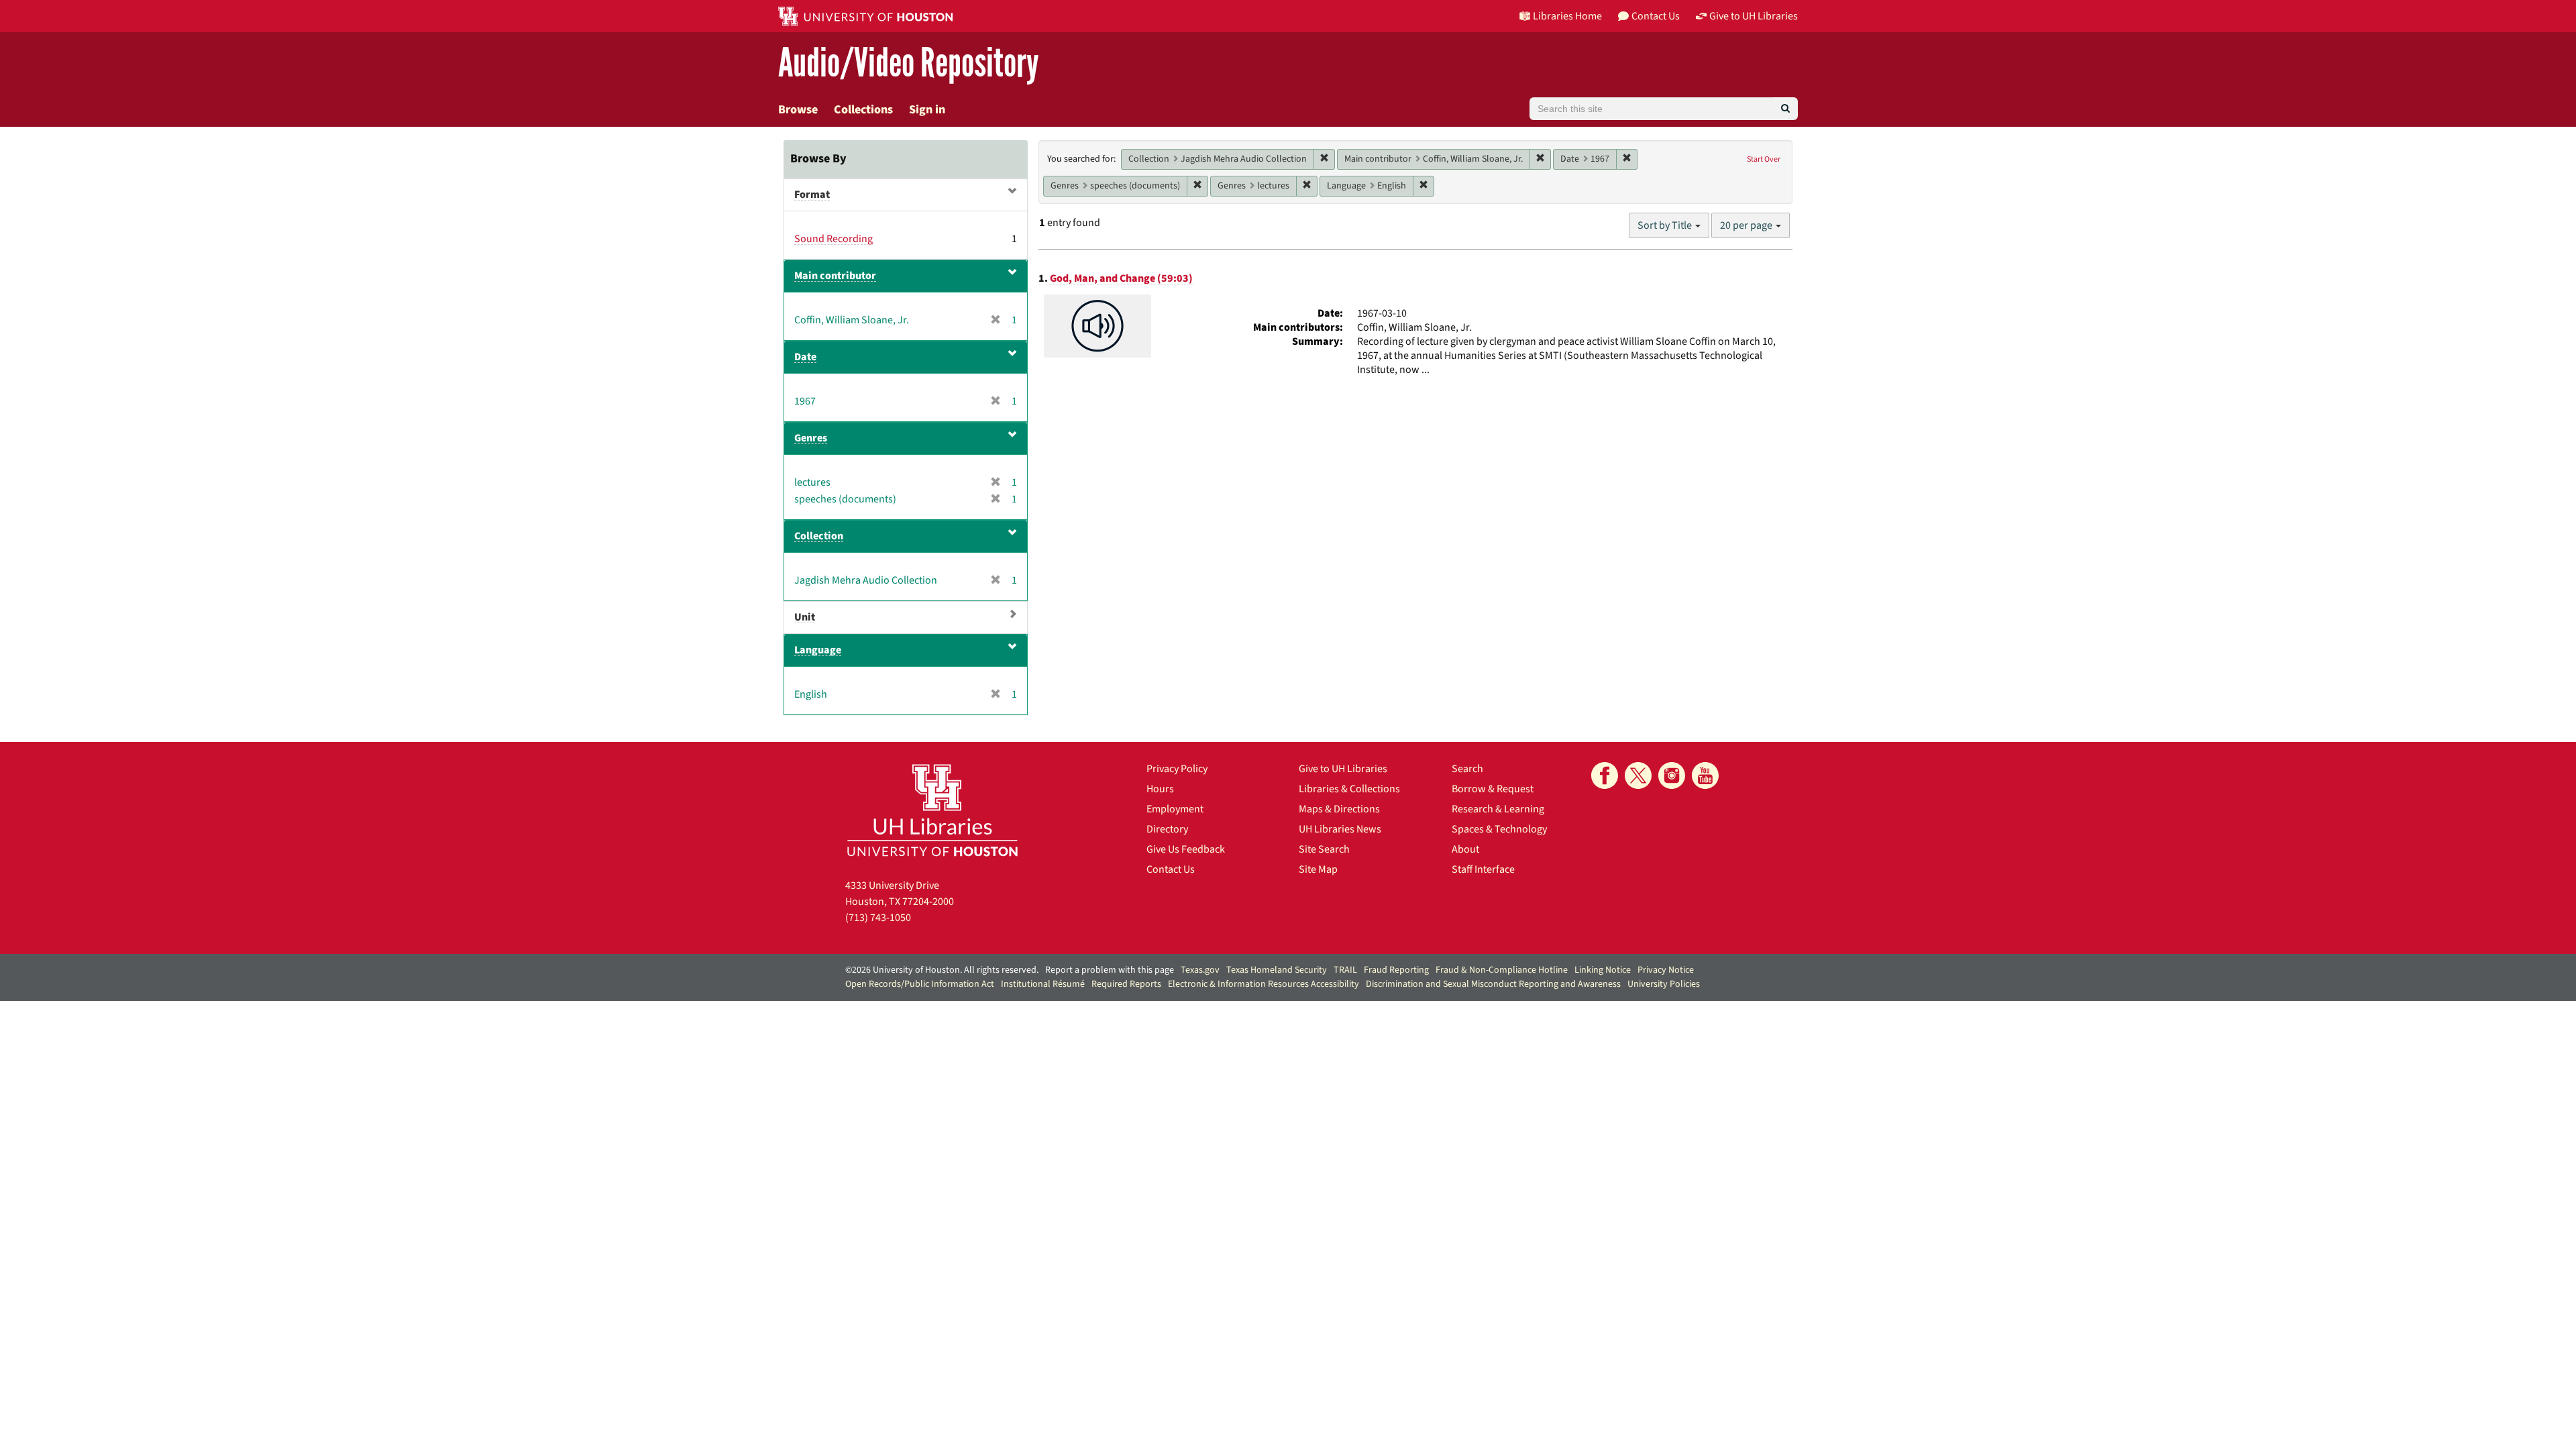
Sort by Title (1666, 225)
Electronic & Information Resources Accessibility (1264, 984)
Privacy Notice (1666, 970)
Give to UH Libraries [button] (1754, 16)
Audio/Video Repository (909, 63)
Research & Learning (1498, 809)
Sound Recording (834, 239)
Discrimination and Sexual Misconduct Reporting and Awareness (1493, 984)
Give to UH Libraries (1343, 769)
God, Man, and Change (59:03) (1121, 278)
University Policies (1664, 984)
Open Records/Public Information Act (920, 984)
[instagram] (1672, 775)
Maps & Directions (1339, 809)
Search (1467, 769)
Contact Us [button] (1656, 16)
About (1465, 849)
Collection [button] (819, 536)
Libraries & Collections (1349, 789)
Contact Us (1171, 869)
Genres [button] (811, 438)
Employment (1175, 809)
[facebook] (1605, 775)
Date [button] (805, 357)
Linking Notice (1603, 970)
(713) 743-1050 (878, 918)
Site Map (1318, 869)
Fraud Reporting (1396, 970)
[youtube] (1705, 775)
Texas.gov (1200, 970)
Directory (1167, 829)
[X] (1638, 775)
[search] (1785, 109)
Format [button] (812, 195)
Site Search (1324, 849)
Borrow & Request (1493, 789)
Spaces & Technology (1499, 829)
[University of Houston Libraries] (932, 810)
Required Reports (1126, 984)
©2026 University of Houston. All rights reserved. (942, 970)
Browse (798, 110)
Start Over (1764, 159)
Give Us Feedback (1186, 849)
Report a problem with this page (1110, 970)
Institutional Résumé (1043, 984)
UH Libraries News (1340, 829)
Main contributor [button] (835, 276)
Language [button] (818, 650)
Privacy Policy (1177, 769)
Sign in (927, 110)
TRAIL (1345, 970)
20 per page (1747, 225)
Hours (1160, 789)
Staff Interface (1483, 869)
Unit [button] (805, 617)
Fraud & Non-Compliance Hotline (1502, 970)
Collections (863, 110)
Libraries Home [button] (1567, 16)
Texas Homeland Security (1277, 970)
